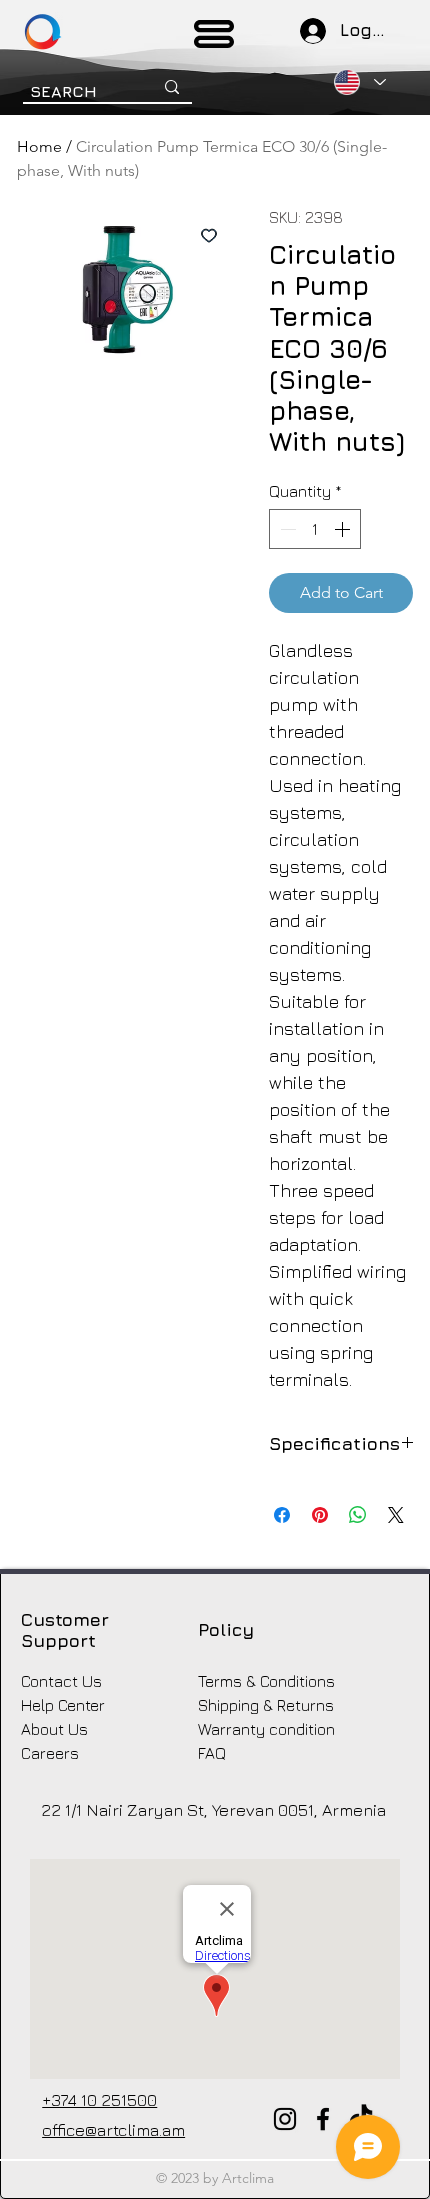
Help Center (63, 1705)
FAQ (212, 1753)
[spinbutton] (315, 529)
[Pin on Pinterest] (320, 1515)
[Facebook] (323, 2119)
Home (39, 146)
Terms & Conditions (266, 1681)
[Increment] (344, 529)
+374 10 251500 (99, 2100)
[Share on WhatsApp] (358, 1515)
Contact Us (61, 1681)
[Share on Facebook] (282, 1515)
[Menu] (215, 34)
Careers (50, 1753)
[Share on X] (396, 1515)
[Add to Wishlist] (209, 235)
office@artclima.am (113, 2130)
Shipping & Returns (266, 1705)
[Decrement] (286, 529)
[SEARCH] (172, 87)
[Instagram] (285, 2119)
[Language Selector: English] (359, 82)
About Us (54, 1729)
